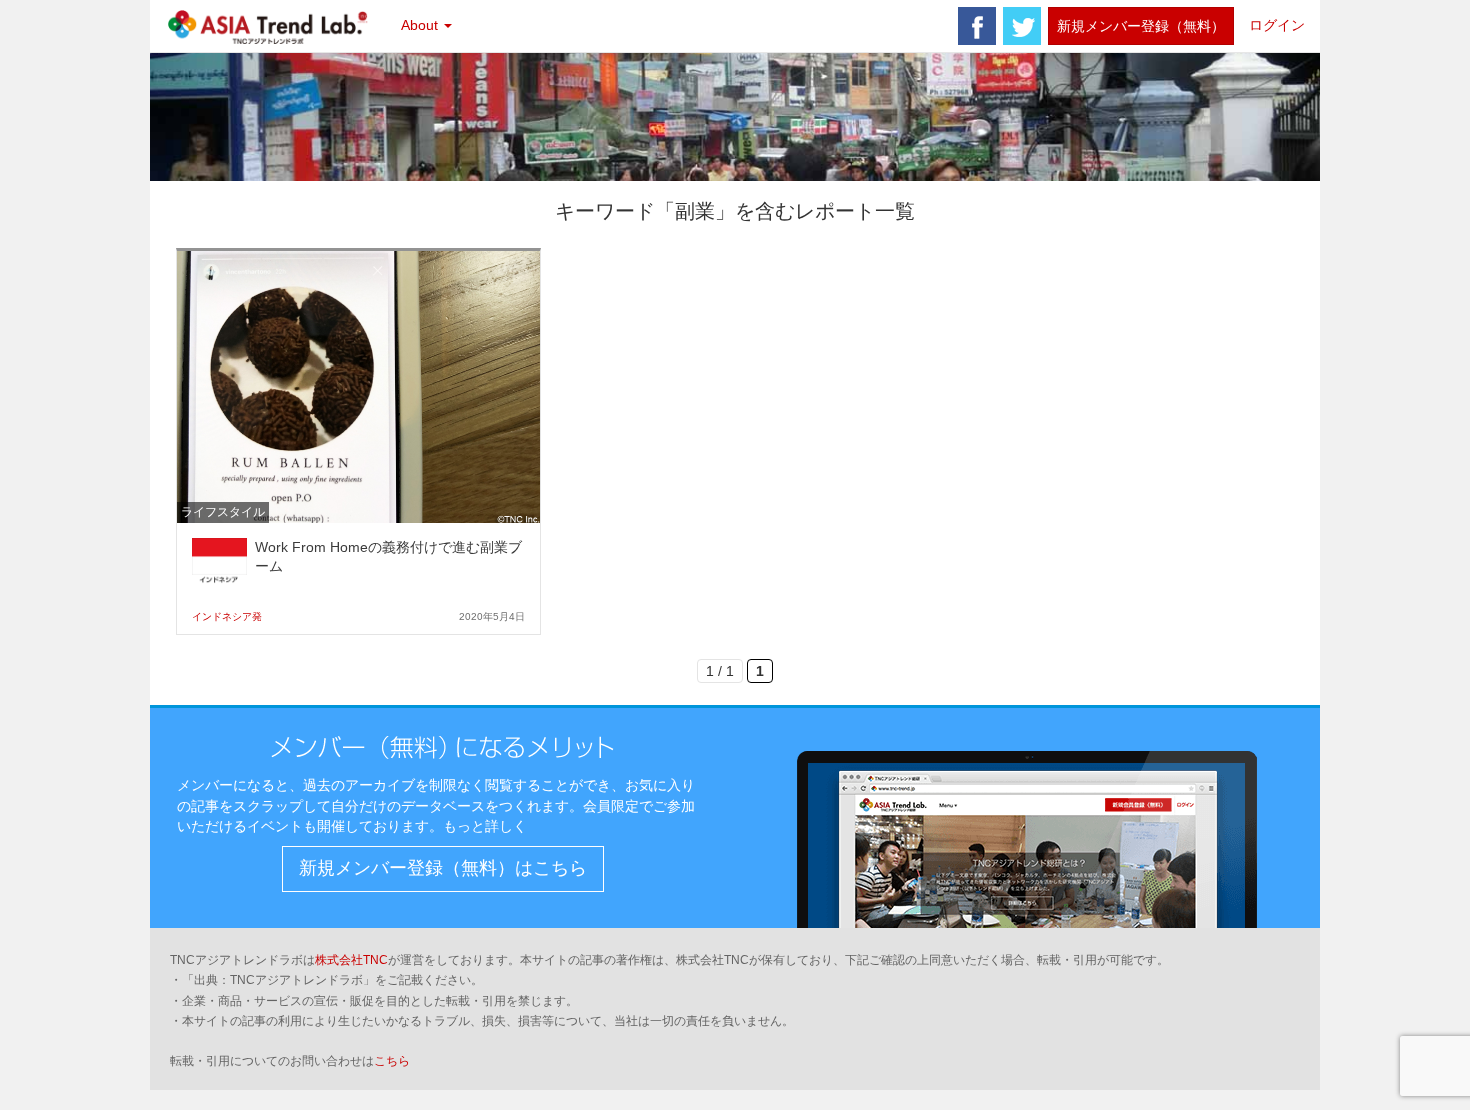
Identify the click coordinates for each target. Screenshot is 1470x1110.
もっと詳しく (485, 826)
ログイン (1277, 25)
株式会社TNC (351, 960)
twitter (1022, 26)
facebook (977, 26)
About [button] (421, 25)
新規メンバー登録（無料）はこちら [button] (443, 868)
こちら (392, 1061)
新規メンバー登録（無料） (1141, 26)
